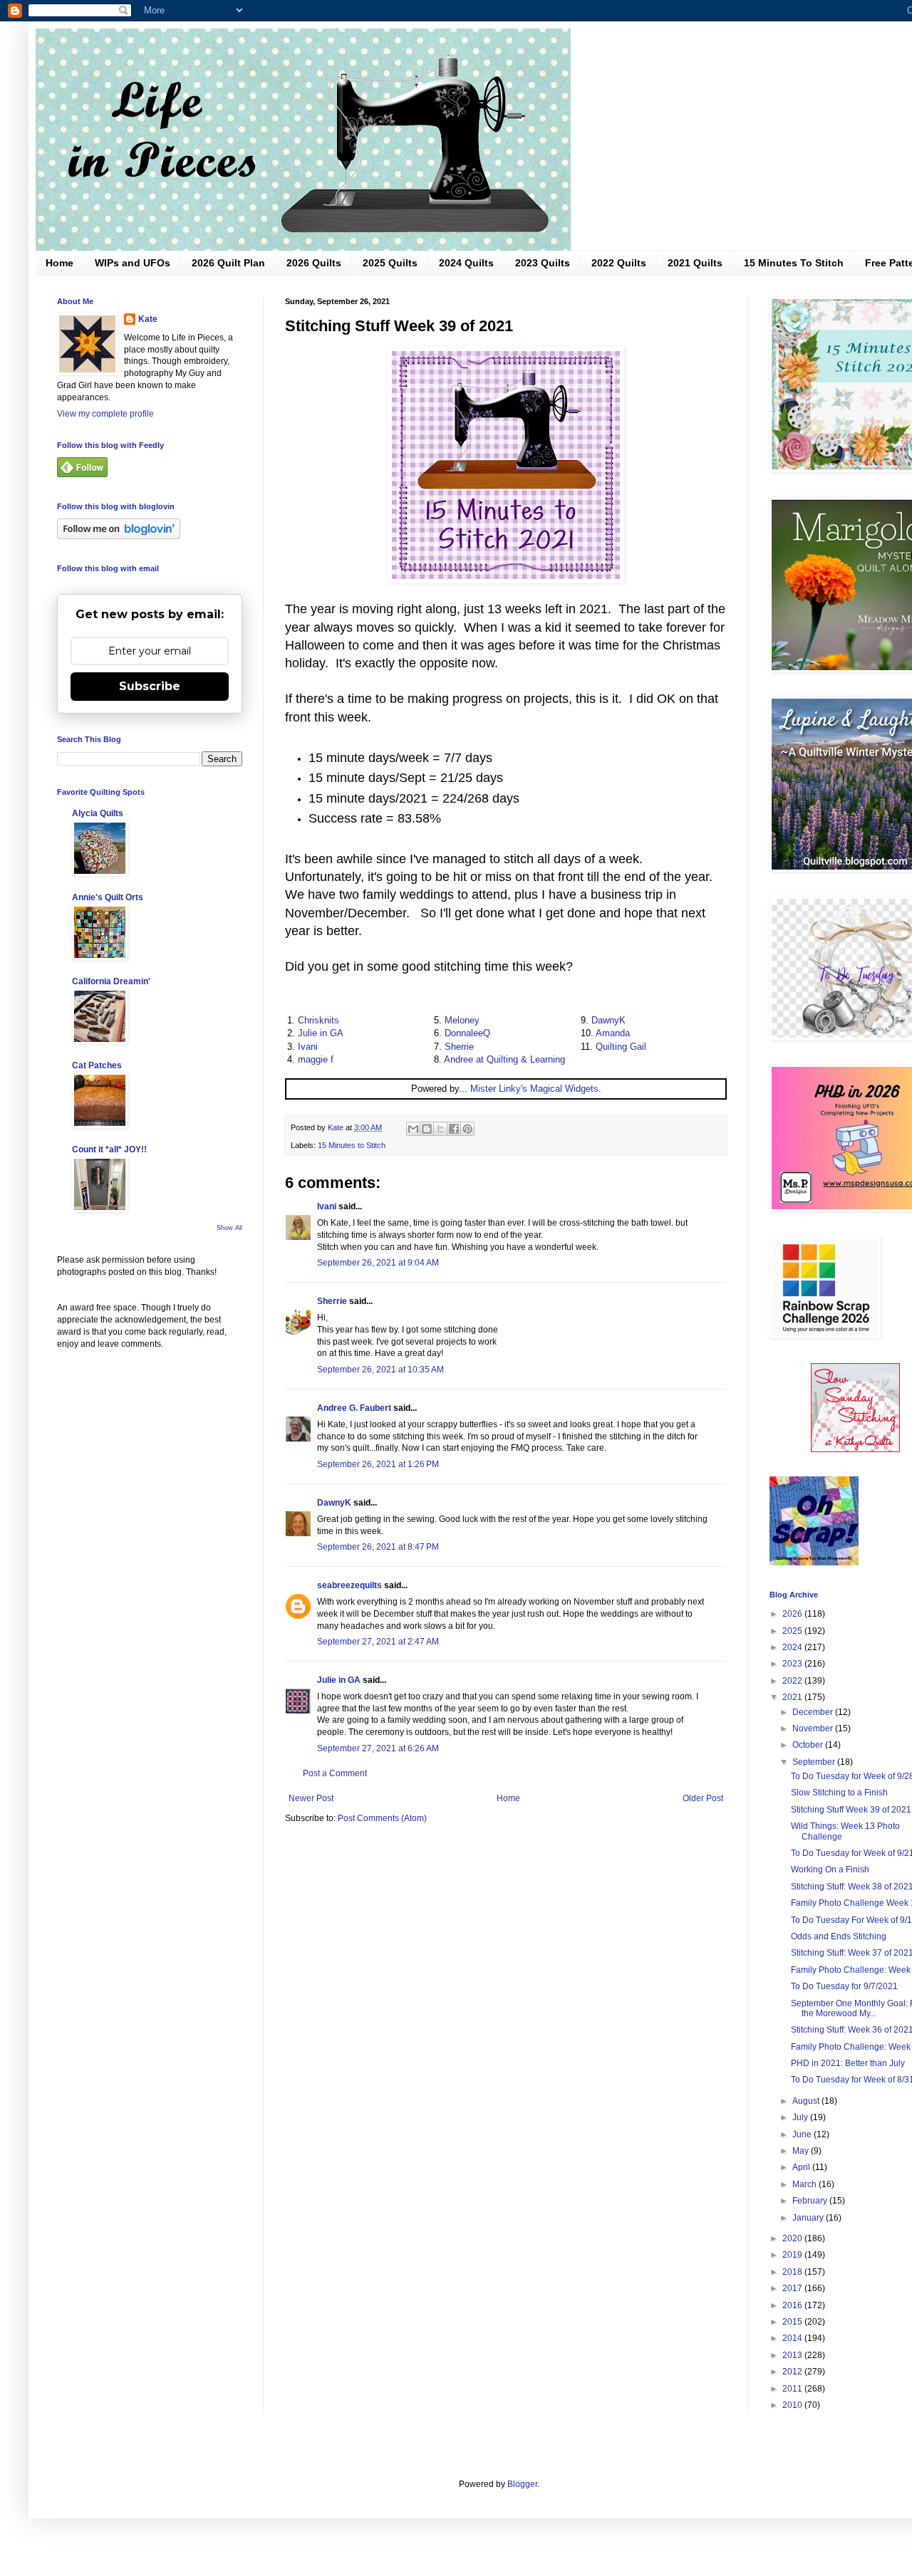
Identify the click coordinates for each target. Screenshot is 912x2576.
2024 (793, 1647)
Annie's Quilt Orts (108, 897)
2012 (793, 2372)
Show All (229, 1228)
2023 (793, 1664)
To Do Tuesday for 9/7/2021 (844, 1986)
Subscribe (150, 686)
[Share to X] (440, 1129)
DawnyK (608, 1020)
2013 (793, 2355)
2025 (793, 1631)
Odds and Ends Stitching (839, 1936)
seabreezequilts (349, 1585)
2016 (793, 2305)
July (801, 2117)
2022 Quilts (619, 263)
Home (59, 263)
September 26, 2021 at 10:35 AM (380, 1370)
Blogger (522, 2484)
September (815, 1762)
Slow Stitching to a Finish (839, 1793)
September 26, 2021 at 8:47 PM (378, 1547)
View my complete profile (105, 414)
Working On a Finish (830, 1870)
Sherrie (459, 1047)
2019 (793, 2255)
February (811, 2201)
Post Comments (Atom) (382, 1818)
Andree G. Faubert (354, 1408)
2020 (793, 2238)
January (809, 2218)
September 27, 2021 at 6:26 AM (378, 1748)
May (802, 2151)
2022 (793, 1681)
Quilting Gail (621, 1047)
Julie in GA (321, 1033)
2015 (793, 2322)
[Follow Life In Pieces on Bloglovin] (119, 536)
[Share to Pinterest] (467, 1129)
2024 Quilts (466, 263)
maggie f (316, 1059)
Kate (148, 319)
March (805, 2184)
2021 (793, 1697)
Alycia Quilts (98, 813)
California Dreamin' (111, 981)
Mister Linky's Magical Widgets (534, 1089)
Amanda (613, 1033)
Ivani (308, 1047)
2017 (793, 2288)
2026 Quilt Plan (228, 263)
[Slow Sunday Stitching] (855, 1449)
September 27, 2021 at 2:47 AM (378, 1642)
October (809, 1745)
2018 (793, 2272)
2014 (793, 2338)
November (814, 1728)
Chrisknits (318, 1020)
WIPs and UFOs (133, 263)
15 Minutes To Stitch (794, 263)
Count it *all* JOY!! (109, 1149)
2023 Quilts (543, 263)
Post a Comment (335, 1773)
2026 (793, 1614)
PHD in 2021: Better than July (848, 2063)
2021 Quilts (695, 263)
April (802, 2167)
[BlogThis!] (427, 1129)
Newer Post (311, 1798)
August (807, 2101)
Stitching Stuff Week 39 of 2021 (851, 1810)
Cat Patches (97, 1065)
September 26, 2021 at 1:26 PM (378, 1464)
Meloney (462, 1020)
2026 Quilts (314, 263)
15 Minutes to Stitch (352, 1145)
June (803, 2134)
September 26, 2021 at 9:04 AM (378, 1263)
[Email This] (413, 1129)
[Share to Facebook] (454, 1129)
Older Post (703, 1798)
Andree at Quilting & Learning (504, 1059)
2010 (793, 2405)
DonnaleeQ (467, 1033)
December (814, 1712)
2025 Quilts (390, 263)
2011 (793, 2389)
